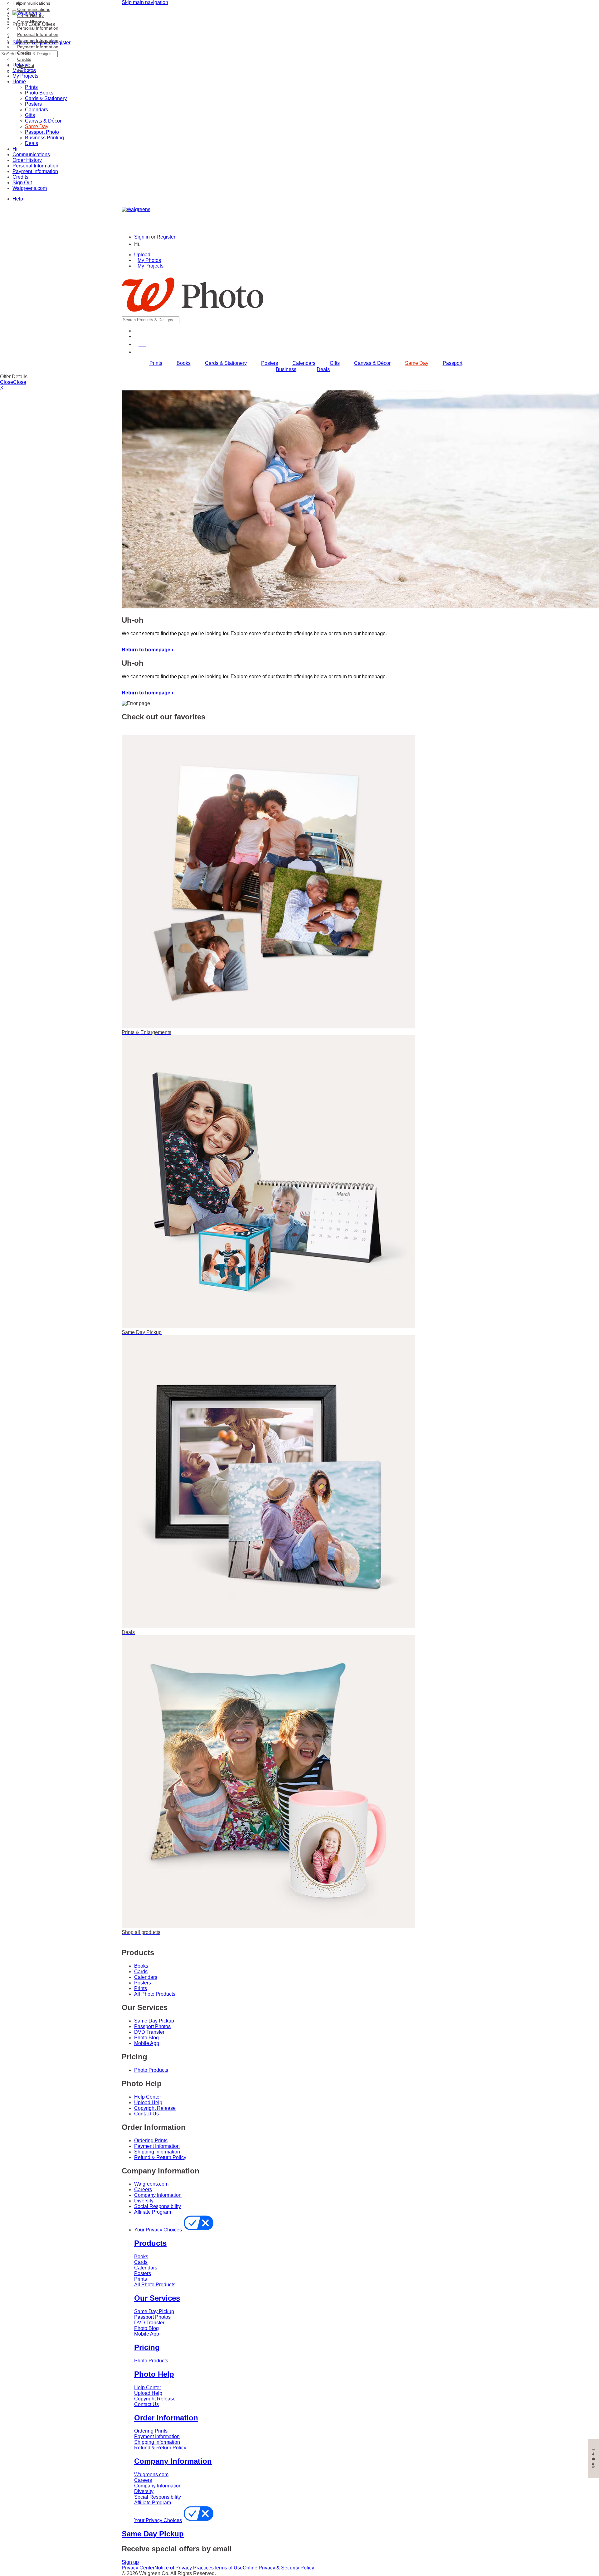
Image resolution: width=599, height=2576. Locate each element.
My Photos (149, 260)
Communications (31, 155)
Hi (15, 149)
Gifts (30, 115)
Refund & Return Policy (160, 2157)
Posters (33, 104)
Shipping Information (157, 2152)
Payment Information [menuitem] (38, 41)
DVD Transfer (149, 2032)
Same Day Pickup (154, 2021)
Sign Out (22, 183)
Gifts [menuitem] (335, 363)
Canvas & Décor (43, 121)
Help (18, 199)
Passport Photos (152, 2026)
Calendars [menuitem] (304, 363)
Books (141, 1966)
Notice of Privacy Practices (184, 2568)
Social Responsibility (158, 2206)
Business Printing (44, 138)
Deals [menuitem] (323, 369)
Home (19, 82)
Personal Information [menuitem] (38, 28)
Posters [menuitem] (270, 363)
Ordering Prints (151, 2141)
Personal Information (35, 166)
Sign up (130, 2562)
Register (166, 237)
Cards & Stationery (46, 98)
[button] (141, 244)
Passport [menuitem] (453, 363)
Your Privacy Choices (158, 2230)
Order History (27, 160)
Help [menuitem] (17, 3)
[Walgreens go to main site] (136, 209)
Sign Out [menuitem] (26, 65)
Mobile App (147, 2043)
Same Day (37, 126)
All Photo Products (155, 1994)
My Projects (151, 266)
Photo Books (39, 93)
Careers (143, 2189)
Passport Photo (42, 132)
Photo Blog (146, 2038)
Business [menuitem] (286, 369)
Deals (32, 143)
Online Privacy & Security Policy (278, 2568)
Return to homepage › (147, 650)
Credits (20, 177)
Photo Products (151, 2070)
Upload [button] (142, 255)
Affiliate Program (153, 2212)
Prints (31, 87)
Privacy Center (138, 2568)
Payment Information (35, 171)
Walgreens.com (30, 188)
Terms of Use (228, 2568)
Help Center (148, 2097)
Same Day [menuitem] (417, 363)
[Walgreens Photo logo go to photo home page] (192, 314)
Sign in (143, 237)
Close (7, 382)
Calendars (37, 110)
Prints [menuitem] (156, 363)
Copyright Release (155, 2108)
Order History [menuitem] (30, 16)
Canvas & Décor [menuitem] (372, 363)
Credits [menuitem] (24, 53)
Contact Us (146, 2114)
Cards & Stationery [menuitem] (226, 363)
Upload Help (148, 2102)
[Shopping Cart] (138, 352)
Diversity (144, 2201)
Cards (141, 1972)
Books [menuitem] (184, 363)
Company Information (158, 2195)
